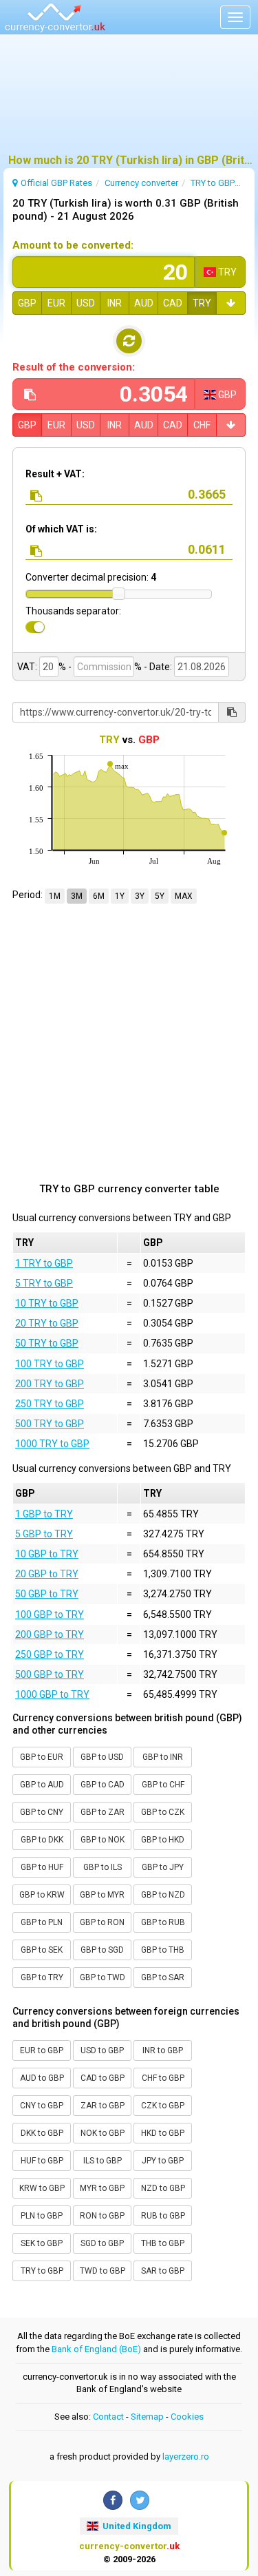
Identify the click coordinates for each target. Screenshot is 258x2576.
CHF (202, 425)
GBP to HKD (163, 1840)
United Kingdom (136, 2526)
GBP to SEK (42, 1950)
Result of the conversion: (74, 367)
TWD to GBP (103, 2271)
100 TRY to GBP (50, 1364)
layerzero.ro (186, 2456)
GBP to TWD (103, 1977)
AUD (144, 303)
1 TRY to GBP (44, 1263)
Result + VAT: (55, 474)
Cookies (187, 2417)
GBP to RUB (163, 1922)
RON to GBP (102, 2216)
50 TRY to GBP (47, 1343)
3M (77, 896)
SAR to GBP (163, 2271)
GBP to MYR (102, 1895)
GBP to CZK (163, 1812)
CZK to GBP (163, 2106)
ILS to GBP (103, 2161)
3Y (140, 896)
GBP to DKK (42, 1840)
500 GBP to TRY (50, 1674)
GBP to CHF (163, 1785)
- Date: (158, 667)
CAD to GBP (103, 2078)
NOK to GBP (103, 2133)
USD (86, 303)
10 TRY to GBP (47, 1303)
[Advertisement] (129, 100)
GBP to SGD (102, 1950)
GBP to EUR (42, 1757)
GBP (27, 303)
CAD (173, 303)
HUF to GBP (42, 2161)
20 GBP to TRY (47, 1574)
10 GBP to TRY (47, 1554)
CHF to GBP (163, 2078)
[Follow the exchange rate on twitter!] (140, 2500)
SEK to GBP (42, 2243)
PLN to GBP (42, 2216)
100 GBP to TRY (50, 1614)
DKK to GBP (42, 2133)
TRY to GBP (42, 2271)
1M (55, 896)
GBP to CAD (103, 1785)
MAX (184, 896)
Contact (108, 2417)
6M (99, 896)
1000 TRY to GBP (52, 1444)
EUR (56, 303)
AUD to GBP (42, 2078)
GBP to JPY (163, 1867)
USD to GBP (102, 2050)
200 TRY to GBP (50, 1384)
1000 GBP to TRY (52, 1694)
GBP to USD (102, 1757)
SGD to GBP (102, 2243)
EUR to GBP (42, 2050)
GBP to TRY (42, 1977)
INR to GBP (163, 2050)
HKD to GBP (163, 2133)
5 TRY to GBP (44, 1283)
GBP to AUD (42, 1785)
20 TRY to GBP (47, 1323)
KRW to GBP (42, 2188)
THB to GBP (163, 2243)
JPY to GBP (163, 2161)
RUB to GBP (163, 2216)
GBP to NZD (163, 1895)
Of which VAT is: (61, 529)
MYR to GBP (102, 2188)
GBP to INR (163, 1757)
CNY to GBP (42, 2106)
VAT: (27, 667)
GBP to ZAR (103, 1812)
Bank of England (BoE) (96, 2349)
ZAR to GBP (103, 2106)
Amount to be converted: (73, 245)
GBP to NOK (103, 1840)
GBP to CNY (42, 1812)
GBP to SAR (163, 1977)
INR (115, 303)
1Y (120, 896)
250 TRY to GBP (50, 1404)
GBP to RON (102, 1922)
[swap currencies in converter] (129, 341)
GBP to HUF (42, 1867)
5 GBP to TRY (44, 1534)
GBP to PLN (42, 1922)
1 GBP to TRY (44, 1514)
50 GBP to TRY (47, 1594)
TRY (202, 303)
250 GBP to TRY (50, 1654)
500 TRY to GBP (50, 1424)
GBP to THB (163, 1950)
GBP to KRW (42, 1895)
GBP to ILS (103, 1867)
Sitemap (147, 2417)
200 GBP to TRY (50, 1634)
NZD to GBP (163, 2188)
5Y (160, 896)
